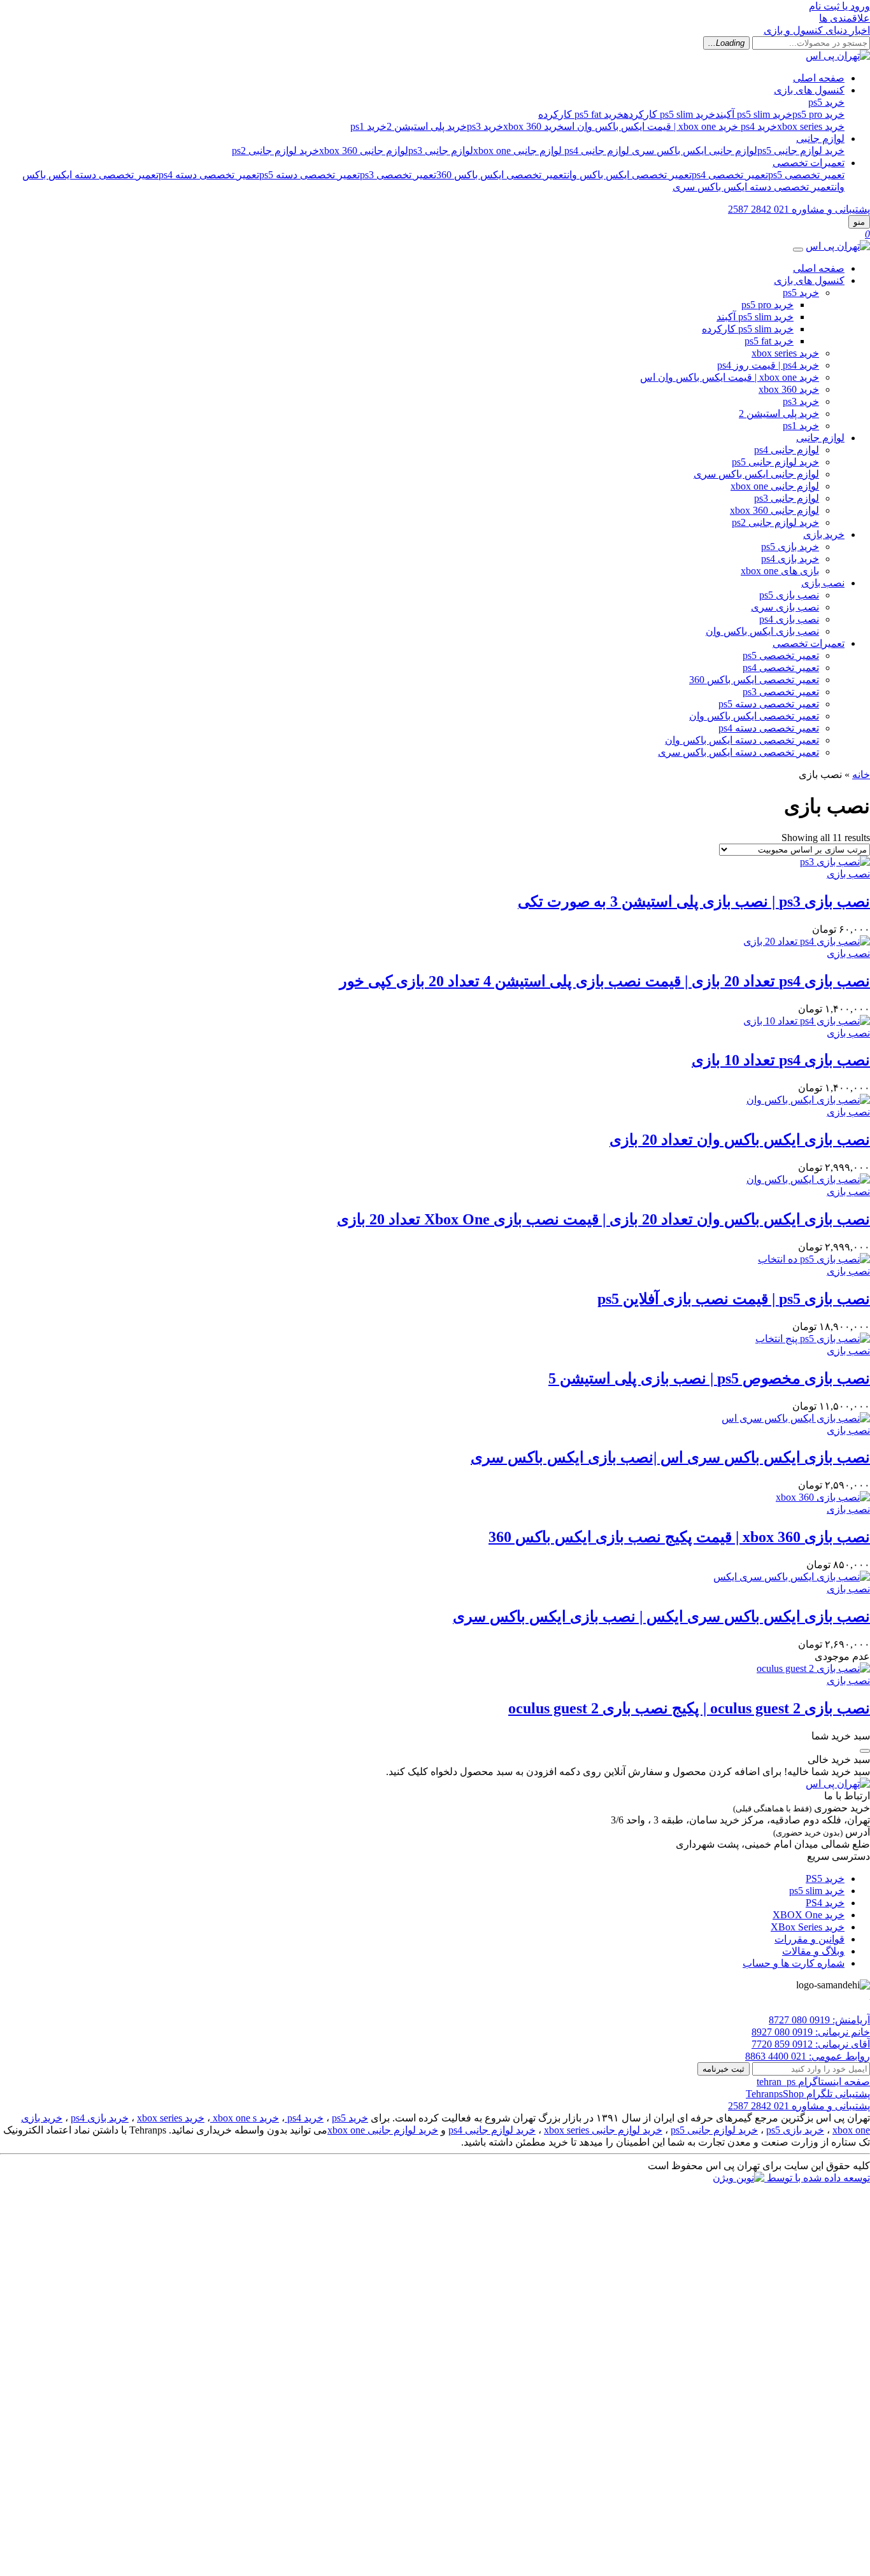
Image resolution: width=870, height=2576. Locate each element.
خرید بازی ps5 (790, 547)
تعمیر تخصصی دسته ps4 (209, 175)
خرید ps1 (368, 126)
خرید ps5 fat (769, 341)
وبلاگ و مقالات (813, 1951)
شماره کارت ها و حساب (794, 1963)
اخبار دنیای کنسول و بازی (817, 30)
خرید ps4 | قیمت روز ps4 (768, 365)
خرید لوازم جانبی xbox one (383, 2130)
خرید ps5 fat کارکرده (581, 114)
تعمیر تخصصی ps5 (806, 175)
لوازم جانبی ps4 (597, 151)
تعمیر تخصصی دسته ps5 (310, 175)
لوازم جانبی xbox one (517, 151)
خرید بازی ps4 (790, 559)
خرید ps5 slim (817, 1891)
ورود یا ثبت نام (839, 6)
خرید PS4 (825, 1903)
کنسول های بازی (809, 90)
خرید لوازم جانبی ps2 (275, 151)
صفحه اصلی (819, 78)
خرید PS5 (825, 1879)
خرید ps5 (826, 102)
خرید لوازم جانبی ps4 (492, 2130)
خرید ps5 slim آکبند (754, 114)
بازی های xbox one (780, 571)
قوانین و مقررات (809, 1939)
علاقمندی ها (845, 18)
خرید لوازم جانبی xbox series (603, 2130)
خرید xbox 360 (533, 126)
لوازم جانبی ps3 (441, 151)
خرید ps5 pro (818, 114)
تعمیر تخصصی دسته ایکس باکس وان (742, 740)
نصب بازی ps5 (789, 595)
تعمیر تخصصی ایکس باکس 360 (502, 175)
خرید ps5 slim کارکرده (669, 114)
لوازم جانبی (820, 138)
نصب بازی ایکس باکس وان (762, 631)
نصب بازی (823, 583)
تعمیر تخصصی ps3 (398, 175)
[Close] (798, 250)
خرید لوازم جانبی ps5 (801, 151)
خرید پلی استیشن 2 (427, 126)
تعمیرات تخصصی (809, 163)
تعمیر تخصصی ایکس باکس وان (629, 175)
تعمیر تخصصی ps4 (730, 175)
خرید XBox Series (808, 1927)
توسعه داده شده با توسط (817, 2178)
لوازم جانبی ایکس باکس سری (695, 151)
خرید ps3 (485, 126)
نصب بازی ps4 (789, 619)
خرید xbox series (811, 126)
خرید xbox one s (245, 2118)
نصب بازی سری (785, 607)
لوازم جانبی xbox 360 (364, 151)
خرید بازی (824, 534)
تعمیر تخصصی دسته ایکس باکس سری (753, 187)
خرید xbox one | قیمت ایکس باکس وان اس (651, 126)
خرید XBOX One (809, 1915)
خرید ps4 (759, 126)
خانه (861, 775)
